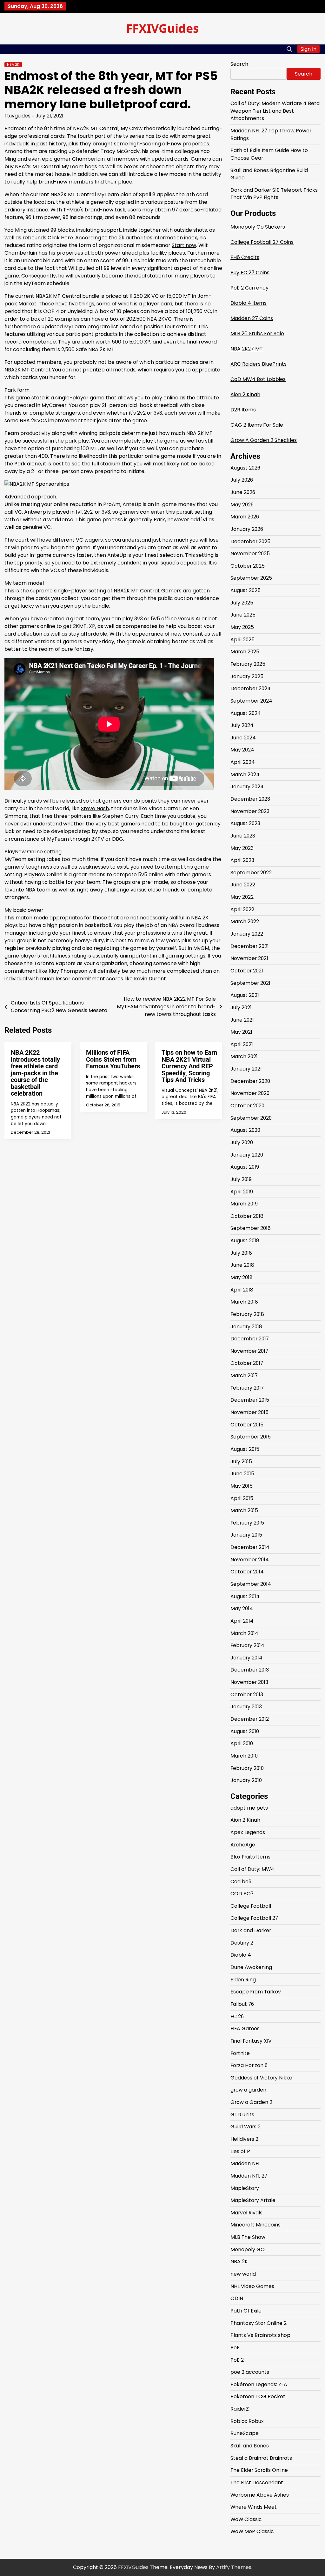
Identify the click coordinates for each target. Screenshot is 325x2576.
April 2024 (243, 762)
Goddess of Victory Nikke (261, 2078)
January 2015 (246, 1535)
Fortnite (240, 2053)
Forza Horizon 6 (249, 2065)
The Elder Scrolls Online (259, 2470)
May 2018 (242, 1277)
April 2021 (242, 1044)
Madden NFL (245, 2163)
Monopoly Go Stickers (258, 227)
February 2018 (247, 1314)
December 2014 (250, 1547)
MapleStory (245, 2188)
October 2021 (247, 971)
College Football (251, 1906)
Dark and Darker (251, 1930)
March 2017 (244, 1375)
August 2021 (245, 995)
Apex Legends (248, 1832)
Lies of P (240, 2151)
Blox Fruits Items (250, 1857)
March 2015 (244, 1510)
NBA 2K (13, 65)
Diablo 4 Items (249, 303)
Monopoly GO (248, 2249)
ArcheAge (243, 1845)
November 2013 (249, 1682)
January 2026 (247, 529)
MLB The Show (248, 2237)
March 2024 (245, 774)
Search (239, 64)
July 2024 (242, 725)
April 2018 (242, 1290)
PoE (235, 2348)
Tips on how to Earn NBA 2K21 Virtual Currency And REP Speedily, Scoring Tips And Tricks (189, 1066)
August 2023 (245, 823)
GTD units (242, 2115)
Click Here (60, 238)
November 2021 (249, 958)
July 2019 (241, 1179)
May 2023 (242, 848)
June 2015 (242, 1474)
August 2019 (245, 1167)
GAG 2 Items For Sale (257, 425)
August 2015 (245, 1449)
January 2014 (246, 1658)
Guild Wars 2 (245, 2127)
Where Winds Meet (254, 2507)
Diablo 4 (241, 1955)
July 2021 (241, 1008)
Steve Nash (95, 808)
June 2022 (243, 885)
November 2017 (249, 1351)
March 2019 (244, 1204)
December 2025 (250, 541)
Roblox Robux (247, 2421)
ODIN (237, 2298)
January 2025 (247, 676)
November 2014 (250, 1560)
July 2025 (242, 603)
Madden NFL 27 (249, 2176)
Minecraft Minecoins (255, 2225)
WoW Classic (246, 2519)
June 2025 (243, 615)
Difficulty (15, 801)
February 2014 (247, 1645)
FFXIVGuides (162, 28)
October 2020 (247, 1106)
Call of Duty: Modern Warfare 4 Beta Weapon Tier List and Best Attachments (275, 111)
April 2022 (242, 909)
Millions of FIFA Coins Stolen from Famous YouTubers (113, 1059)
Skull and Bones (250, 2446)
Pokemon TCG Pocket (258, 2396)
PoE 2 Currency (249, 288)
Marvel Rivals (246, 2213)
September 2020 (251, 1118)
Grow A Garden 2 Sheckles (264, 440)
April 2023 (242, 860)
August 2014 (245, 1596)
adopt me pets (249, 1808)
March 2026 (245, 517)
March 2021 (244, 1056)
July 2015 (241, 1462)
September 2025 (251, 578)
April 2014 (242, 1621)
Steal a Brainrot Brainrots (261, 2458)
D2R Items (243, 410)
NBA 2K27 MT (247, 349)
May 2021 (241, 1032)
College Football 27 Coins (262, 242)
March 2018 (244, 1302)
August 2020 (245, 1130)
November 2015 (249, 1412)
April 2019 (242, 1192)
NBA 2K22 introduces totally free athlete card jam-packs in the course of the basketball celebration (35, 1073)
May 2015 (242, 1486)
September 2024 (251, 701)
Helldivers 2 (244, 2139)
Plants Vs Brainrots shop (260, 2335)
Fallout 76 (242, 2004)
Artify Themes (234, 2567)
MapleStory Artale (253, 2200)
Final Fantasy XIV (251, 2041)
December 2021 (250, 946)
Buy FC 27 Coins (250, 273)
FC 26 (237, 2016)
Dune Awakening (251, 1967)
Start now (184, 245)
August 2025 (245, 590)
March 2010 (244, 1756)
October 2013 (247, 1695)
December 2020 (250, 1081)
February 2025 (248, 664)
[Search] (289, 49)
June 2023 (243, 836)
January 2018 (246, 1327)
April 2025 (242, 640)
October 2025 (248, 566)
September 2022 (251, 873)
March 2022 (245, 921)
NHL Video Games (252, 2286)
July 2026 (242, 480)
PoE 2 (237, 2360)
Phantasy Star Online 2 (259, 2323)
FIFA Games (245, 2029)
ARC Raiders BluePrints (259, 364)
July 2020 (242, 1142)
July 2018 (241, 1253)
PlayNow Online (24, 852)
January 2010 (246, 1780)
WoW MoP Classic (252, 2531)
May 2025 (242, 627)
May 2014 (242, 1608)
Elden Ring (243, 1980)
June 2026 (243, 492)
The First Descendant (257, 2483)
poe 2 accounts (250, 2372)
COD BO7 (242, 1894)
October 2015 (247, 1425)
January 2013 (246, 1707)
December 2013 (250, 1670)
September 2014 (251, 1584)
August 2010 (245, 1731)
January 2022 (247, 934)
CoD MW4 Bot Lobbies (258, 379)
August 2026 (245, 468)
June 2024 (243, 738)
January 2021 (246, 1069)
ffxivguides (17, 116)
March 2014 (244, 1633)
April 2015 (242, 1498)
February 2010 (247, 1768)
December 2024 (251, 688)
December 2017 (250, 1339)
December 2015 (250, 1400)
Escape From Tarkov (256, 1992)
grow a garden (248, 2090)
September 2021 (250, 983)
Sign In (308, 49)
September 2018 (251, 1228)
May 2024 (242, 750)
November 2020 (250, 1093)
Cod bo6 (241, 1882)
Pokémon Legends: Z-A (259, 2384)
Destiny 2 (242, 1943)
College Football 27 (254, 1918)
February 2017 (247, 1388)
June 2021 (242, 1020)
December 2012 (250, 1719)
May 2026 (242, 505)
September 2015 (251, 1437)
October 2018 (247, 1216)
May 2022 (242, 897)
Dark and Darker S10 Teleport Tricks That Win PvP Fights (274, 194)
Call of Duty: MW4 (252, 1869)
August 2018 (245, 1241)
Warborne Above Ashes (260, 2495)
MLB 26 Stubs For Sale (257, 334)
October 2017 (247, 1363)
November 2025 (250, 554)
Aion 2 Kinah (245, 394)
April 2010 (242, 1743)
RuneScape (245, 2433)
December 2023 (250, 799)
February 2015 (247, 1523)
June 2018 (242, 1265)
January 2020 (247, 1155)
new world (243, 2274)
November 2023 (250, 811)
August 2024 (246, 713)
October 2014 (247, 1572)
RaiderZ (240, 2409)
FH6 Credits (245, 257)
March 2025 (245, 652)
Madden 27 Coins (252, 318)
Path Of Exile (246, 2311)
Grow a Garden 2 (251, 2102)
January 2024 (247, 787)
